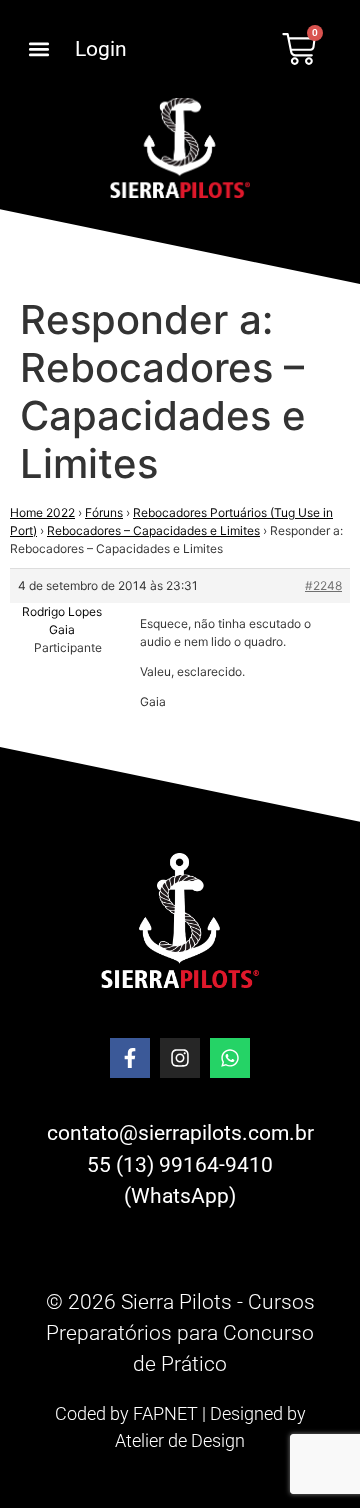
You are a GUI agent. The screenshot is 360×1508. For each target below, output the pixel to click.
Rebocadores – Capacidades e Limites (153, 530)
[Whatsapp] (230, 1058)
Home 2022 (42, 512)
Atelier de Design (180, 1440)
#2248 (323, 585)
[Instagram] (180, 1058)
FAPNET (165, 1413)
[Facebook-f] (130, 1058)
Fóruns (104, 512)
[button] (38, 49)
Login (101, 49)
